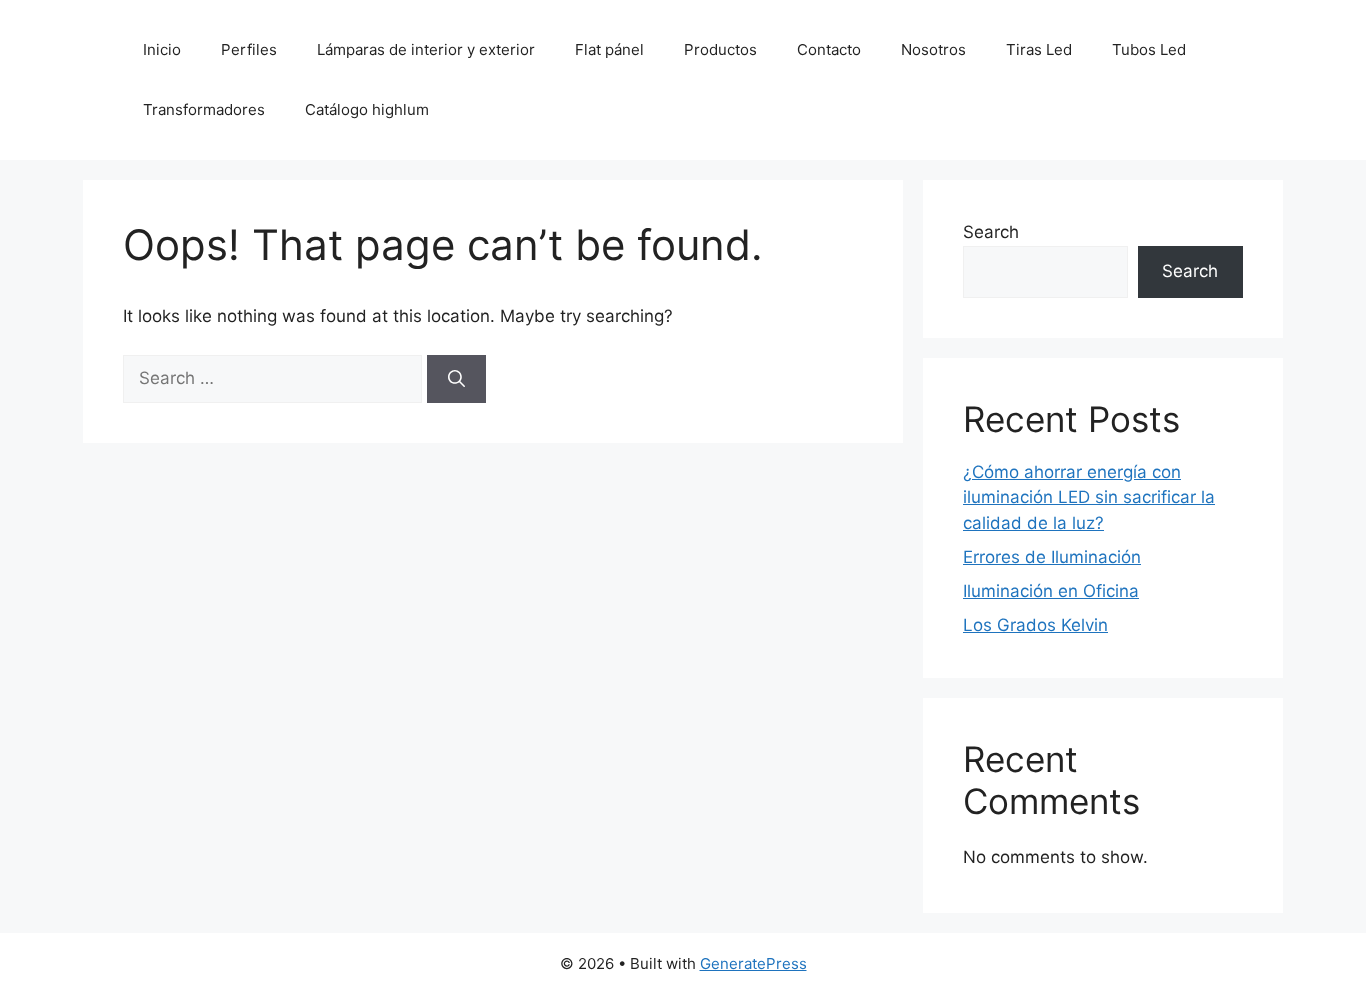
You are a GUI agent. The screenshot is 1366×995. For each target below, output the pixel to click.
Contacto (829, 49)
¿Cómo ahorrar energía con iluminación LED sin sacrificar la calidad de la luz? (1089, 497)
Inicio (162, 49)
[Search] (456, 379)
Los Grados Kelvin (1035, 625)
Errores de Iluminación (1052, 557)
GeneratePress (753, 963)
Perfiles (249, 49)
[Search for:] (275, 378)
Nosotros (933, 49)
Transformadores (204, 109)
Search (991, 232)
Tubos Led (1149, 49)
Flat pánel (609, 49)
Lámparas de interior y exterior (426, 49)
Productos (720, 49)
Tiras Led (1039, 49)
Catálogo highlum (367, 109)
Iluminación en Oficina (1051, 591)
